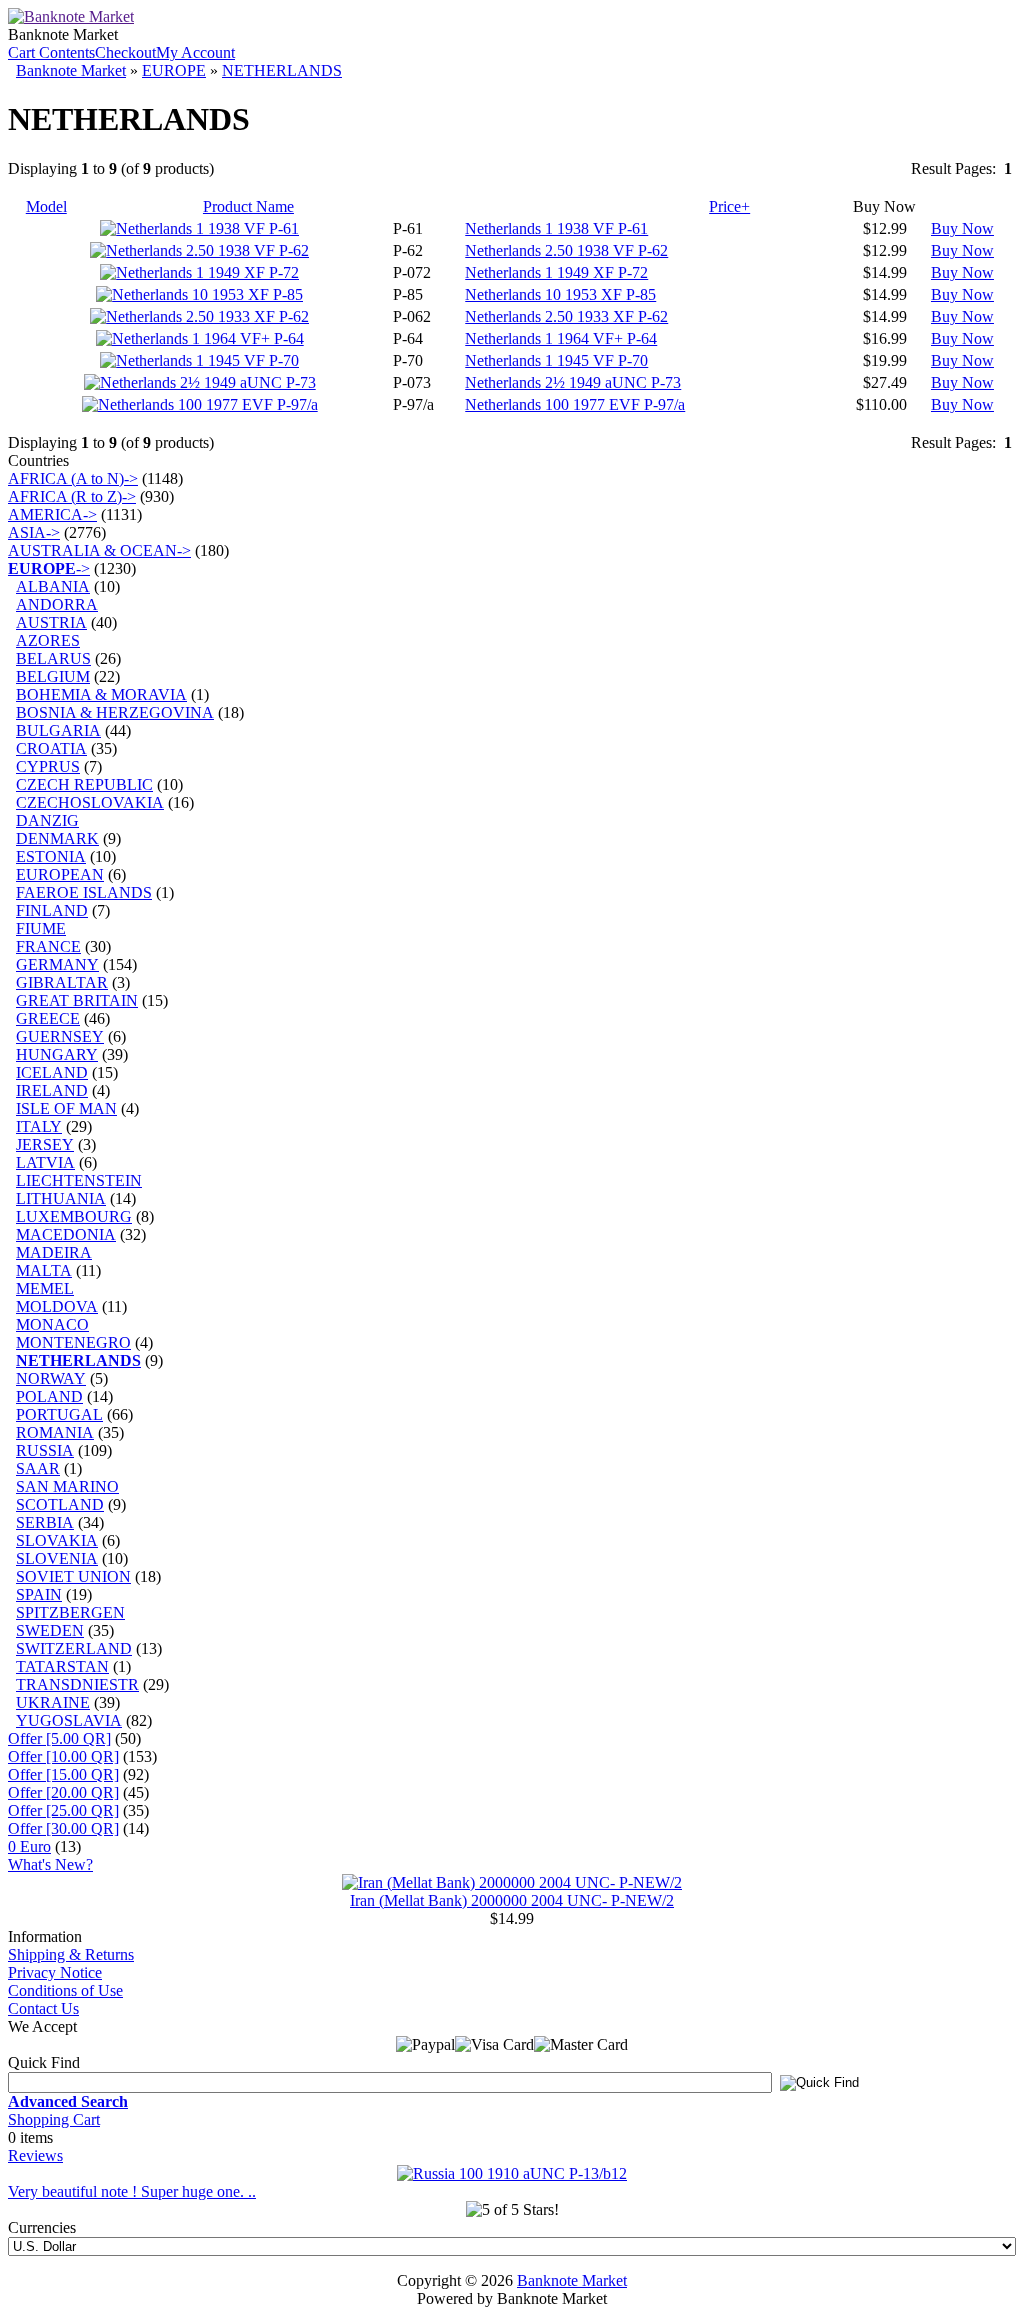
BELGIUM (53, 676)
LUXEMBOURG (74, 1216)
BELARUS (53, 658)
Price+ (729, 206)
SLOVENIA (57, 1558)
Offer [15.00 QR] (63, 1774)
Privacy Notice (55, 1972)
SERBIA (45, 1522)
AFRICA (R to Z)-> (72, 496)
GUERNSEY (60, 1036)
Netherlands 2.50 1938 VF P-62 (566, 250)
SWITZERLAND (74, 1648)
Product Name (248, 206)
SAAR (38, 1468)
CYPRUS (48, 766)
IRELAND (52, 1090)
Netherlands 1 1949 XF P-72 (556, 272)
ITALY (39, 1126)
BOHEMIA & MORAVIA (101, 694)
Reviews (35, 2155)
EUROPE (174, 70)
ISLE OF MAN (66, 1108)
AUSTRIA (51, 622)
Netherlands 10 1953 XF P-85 (560, 294)
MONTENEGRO (73, 1342)
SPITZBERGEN (70, 1612)
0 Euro (29, 1846)
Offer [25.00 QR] (63, 1810)
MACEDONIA (66, 1234)
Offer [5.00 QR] (59, 1738)
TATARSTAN (62, 1666)
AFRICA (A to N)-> (73, 478)
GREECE (48, 1018)
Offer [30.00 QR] (63, 1828)
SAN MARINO (67, 1486)
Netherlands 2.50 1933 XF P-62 (566, 316)
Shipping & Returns (71, 1954)
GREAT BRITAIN (77, 1000)
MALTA (44, 1270)
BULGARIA (58, 730)
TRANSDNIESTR (77, 1684)
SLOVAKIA (57, 1540)
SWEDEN (50, 1630)
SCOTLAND (60, 1504)
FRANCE (48, 946)
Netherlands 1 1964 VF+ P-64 (561, 338)
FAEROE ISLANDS (84, 892)
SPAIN (39, 1594)
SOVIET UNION (73, 1576)
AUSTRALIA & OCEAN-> (99, 550)
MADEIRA (54, 1252)
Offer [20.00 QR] (63, 1792)
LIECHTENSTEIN (79, 1180)
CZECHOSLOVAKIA (90, 802)
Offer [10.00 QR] (63, 1756)
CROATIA (51, 748)
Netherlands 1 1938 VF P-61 (556, 228)
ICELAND (52, 1072)
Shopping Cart (54, 2119)
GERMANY (57, 964)
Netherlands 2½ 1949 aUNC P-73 (573, 382)
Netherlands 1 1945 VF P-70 (556, 360)
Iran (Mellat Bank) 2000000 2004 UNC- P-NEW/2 (512, 1900)
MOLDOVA (57, 1306)
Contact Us (43, 2008)
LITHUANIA (61, 1198)
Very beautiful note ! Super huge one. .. (132, 2191)
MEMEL (45, 1288)
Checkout (125, 52)
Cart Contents (51, 52)
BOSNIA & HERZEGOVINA (115, 712)
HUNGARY (57, 1054)
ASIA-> (34, 532)
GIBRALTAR (62, 982)
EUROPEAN (60, 874)
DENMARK (57, 838)
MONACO (52, 1324)
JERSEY (45, 1144)
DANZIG (47, 820)
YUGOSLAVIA (69, 1720)
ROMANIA (55, 1432)
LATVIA (45, 1162)
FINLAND (52, 910)
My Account (195, 52)
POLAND (49, 1396)
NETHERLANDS (282, 70)
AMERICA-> (52, 514)
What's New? (50, 1864)
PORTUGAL (59, 1414)
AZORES (48, 640)
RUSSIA (45, 1450)
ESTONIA (51, 856)
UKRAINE (53, 1702)
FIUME (41, 928)
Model (46, 206)
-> (49, 568)
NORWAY (51, 1378)
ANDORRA (57, 604)
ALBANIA (53, 586)
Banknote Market (71, 70)
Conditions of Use (65, 1990)
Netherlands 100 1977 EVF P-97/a (575, 404)
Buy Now (962, 228)
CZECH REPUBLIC (84, 784)
